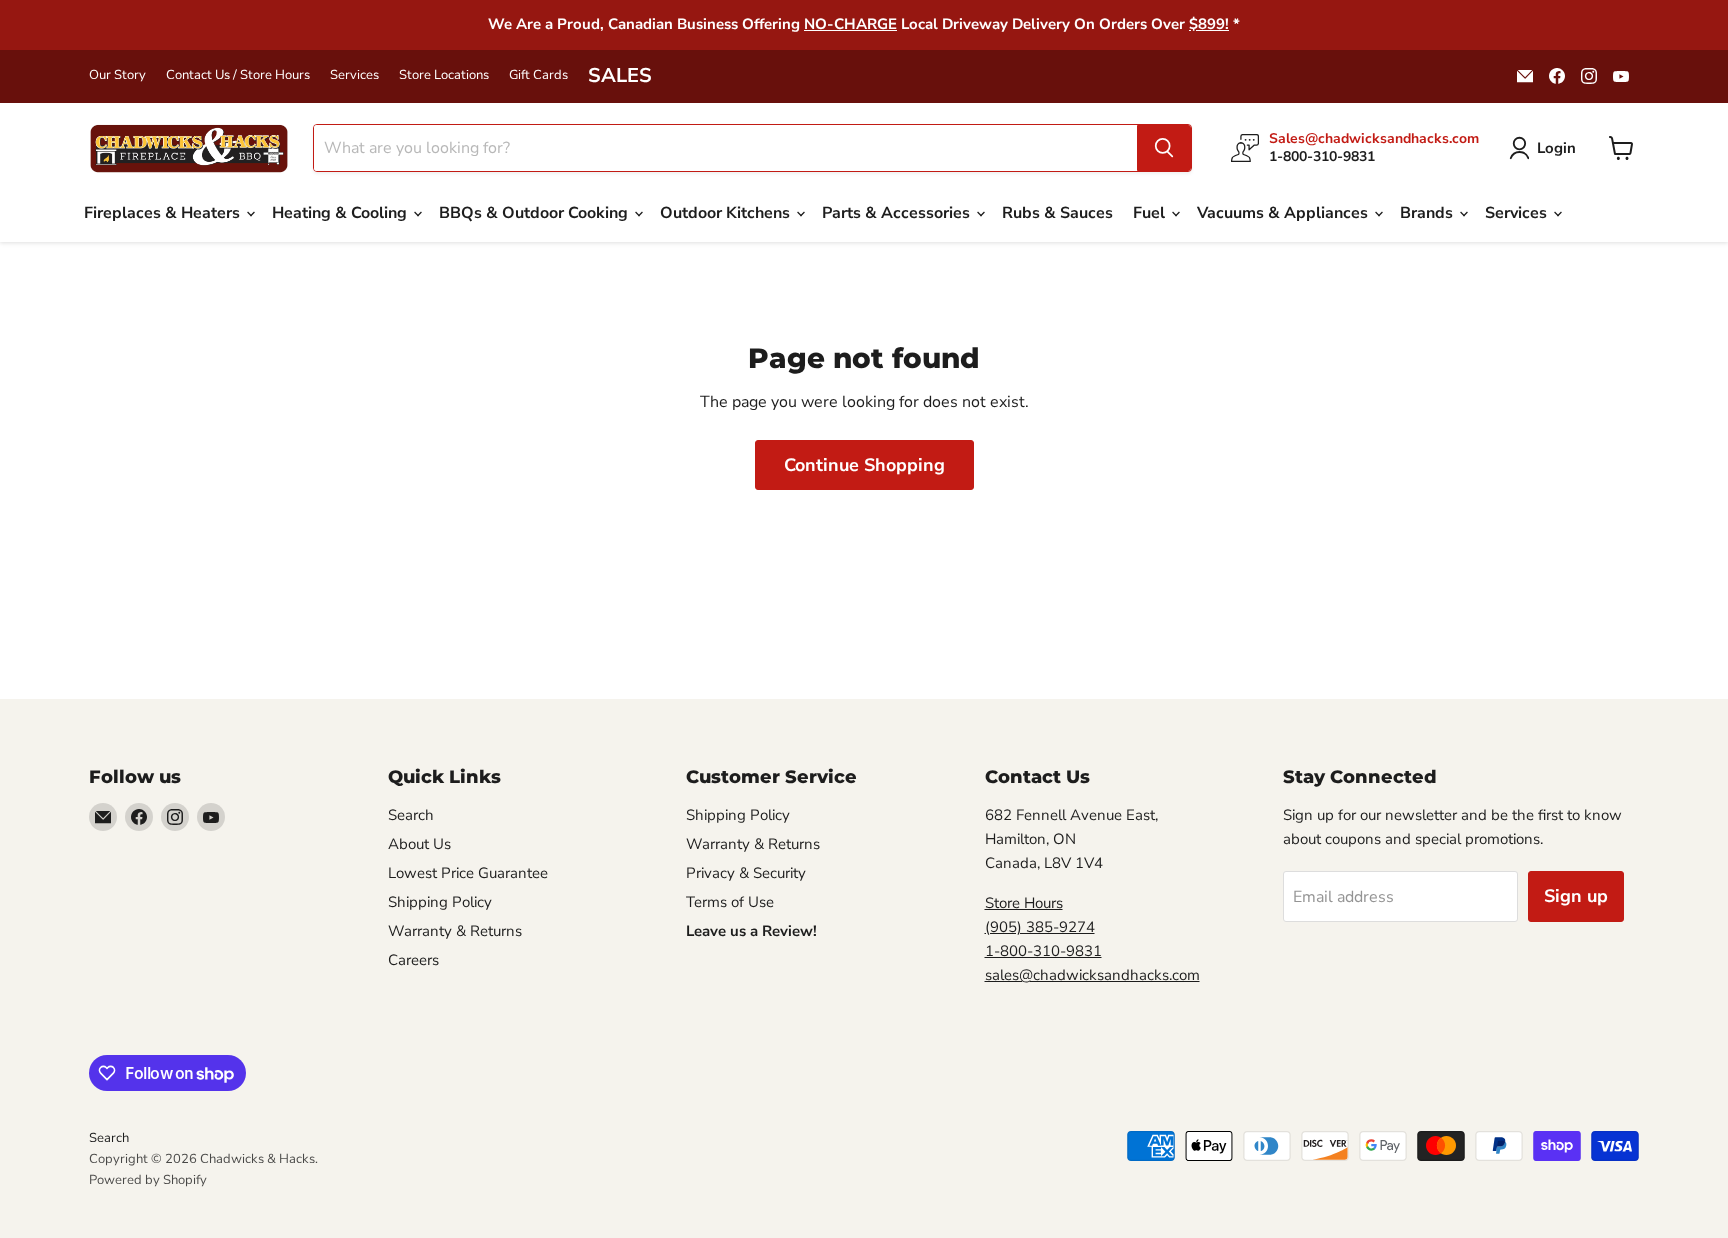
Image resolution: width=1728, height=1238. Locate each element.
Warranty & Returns (455, 931)
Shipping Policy (440, 902)
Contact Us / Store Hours (238, 75)
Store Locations (444, 75)
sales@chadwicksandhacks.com (1092, 975)
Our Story (117, 75)
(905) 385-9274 (1040, 927)
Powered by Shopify (148, 1180)
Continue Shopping (864, 465)
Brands (1428, 213)
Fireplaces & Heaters (164, 213)
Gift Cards (538, 75)
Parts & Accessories (898, 213)
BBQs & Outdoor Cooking (535, 213)
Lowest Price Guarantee (468, 873)
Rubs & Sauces (1057, 213)
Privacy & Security (746, 873)
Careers (413, 960)
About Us (419, 844)
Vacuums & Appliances (1284, 213)
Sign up (1576, 896)
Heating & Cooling (341, 213)
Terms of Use (730, 902)
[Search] (1164, 148)
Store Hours (1024, 903)
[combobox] (725, 148)
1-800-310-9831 (1043, 951)
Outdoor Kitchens (727, 213)
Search (411, 815)
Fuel (1151, 213)
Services (354, 75)
